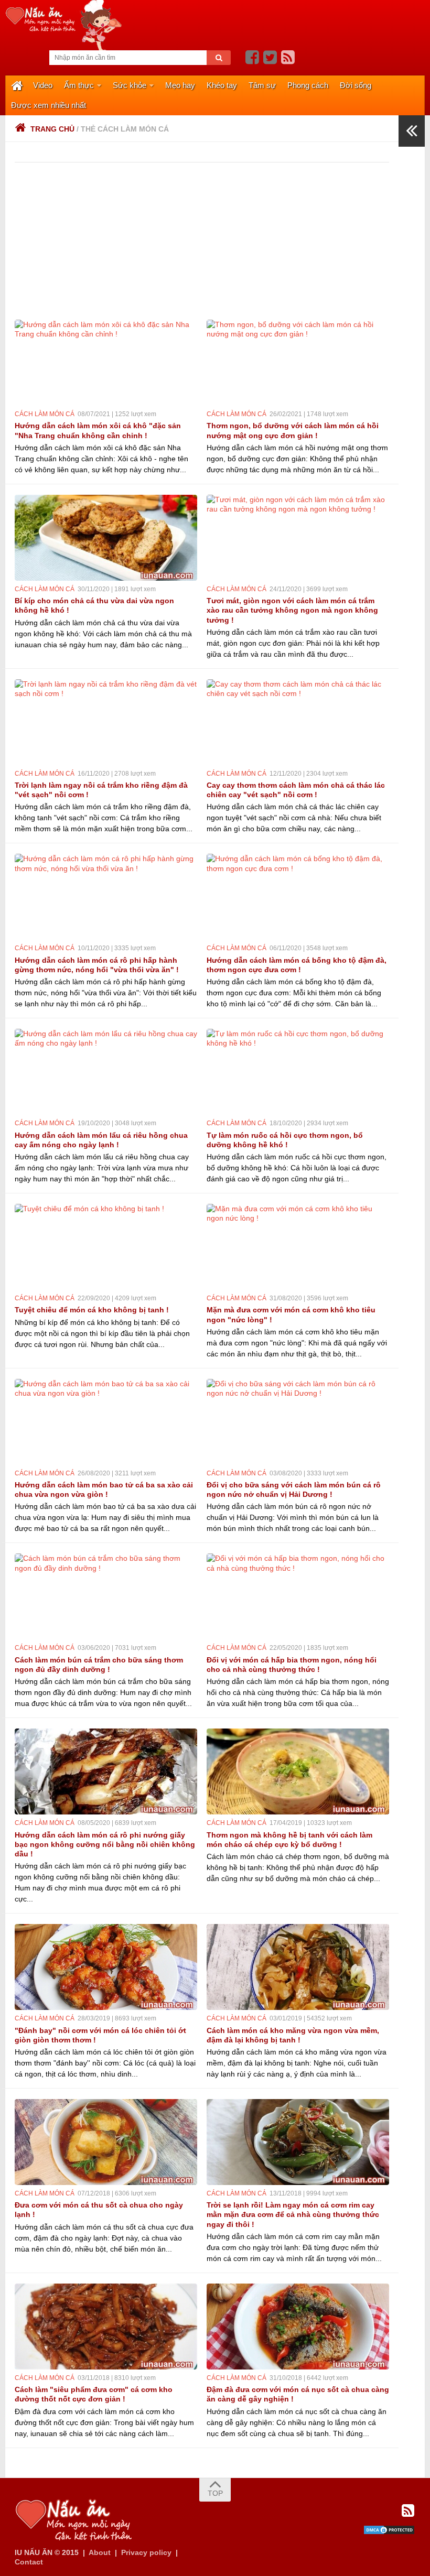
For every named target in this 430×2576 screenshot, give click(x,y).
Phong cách (308, 85)
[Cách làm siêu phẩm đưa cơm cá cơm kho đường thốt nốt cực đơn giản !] (106, 2327)
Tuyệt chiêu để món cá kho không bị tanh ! (92, 1310)
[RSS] (288, 58)
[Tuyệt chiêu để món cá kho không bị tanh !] (106, 1247)
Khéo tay (222, 85)
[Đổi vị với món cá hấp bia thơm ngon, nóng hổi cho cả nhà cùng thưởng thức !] (298, 1596)
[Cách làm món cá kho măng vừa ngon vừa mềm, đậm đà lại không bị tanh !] (298, 1967)
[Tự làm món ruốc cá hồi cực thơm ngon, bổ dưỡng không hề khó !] (298, 1072)
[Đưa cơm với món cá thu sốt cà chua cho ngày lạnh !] (106, 2142)
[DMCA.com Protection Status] (389, 2532)
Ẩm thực (79, 85)
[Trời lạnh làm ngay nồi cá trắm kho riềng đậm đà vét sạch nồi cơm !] (106, 722)
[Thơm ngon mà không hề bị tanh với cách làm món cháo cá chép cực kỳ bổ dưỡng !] (298, 1771)
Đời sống (356, 85)
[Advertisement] (207, 241)
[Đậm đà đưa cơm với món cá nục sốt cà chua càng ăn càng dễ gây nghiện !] (298, 2327)
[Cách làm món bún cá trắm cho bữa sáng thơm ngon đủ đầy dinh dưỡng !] (106, 1596)
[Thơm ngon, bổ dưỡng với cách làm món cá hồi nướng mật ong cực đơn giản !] (298, 363)
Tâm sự (262, 85)
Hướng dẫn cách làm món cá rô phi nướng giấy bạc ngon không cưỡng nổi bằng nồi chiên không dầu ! (105, 1844)
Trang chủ (52, 129)
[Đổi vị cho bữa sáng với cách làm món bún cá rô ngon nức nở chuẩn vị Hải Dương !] (298, 1422)
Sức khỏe (130, 85)
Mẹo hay (180, 85)
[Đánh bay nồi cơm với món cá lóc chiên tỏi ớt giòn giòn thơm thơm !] (106, 1967)
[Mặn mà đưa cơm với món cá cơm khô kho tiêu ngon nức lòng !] (298, 1247)
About (100, 2552)
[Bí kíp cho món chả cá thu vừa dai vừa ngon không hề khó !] (106, 538)
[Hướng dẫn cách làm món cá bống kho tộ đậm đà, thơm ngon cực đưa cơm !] (298, 897)
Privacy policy (146, 2552)
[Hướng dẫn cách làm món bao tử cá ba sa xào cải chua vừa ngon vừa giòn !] (106, 1422)
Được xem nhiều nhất (49, 105)
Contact (29, 2562)
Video (43, 85)
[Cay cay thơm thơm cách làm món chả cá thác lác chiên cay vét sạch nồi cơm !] (298, 722)
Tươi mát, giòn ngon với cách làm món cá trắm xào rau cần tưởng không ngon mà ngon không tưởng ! (292, 610)
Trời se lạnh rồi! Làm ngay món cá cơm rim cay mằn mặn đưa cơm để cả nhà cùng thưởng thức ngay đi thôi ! (293, 2214)
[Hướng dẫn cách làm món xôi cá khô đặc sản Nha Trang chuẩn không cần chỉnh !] (106, 363)
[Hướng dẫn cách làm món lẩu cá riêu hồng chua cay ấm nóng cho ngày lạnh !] (106, 1072)
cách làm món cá (45, 414)
